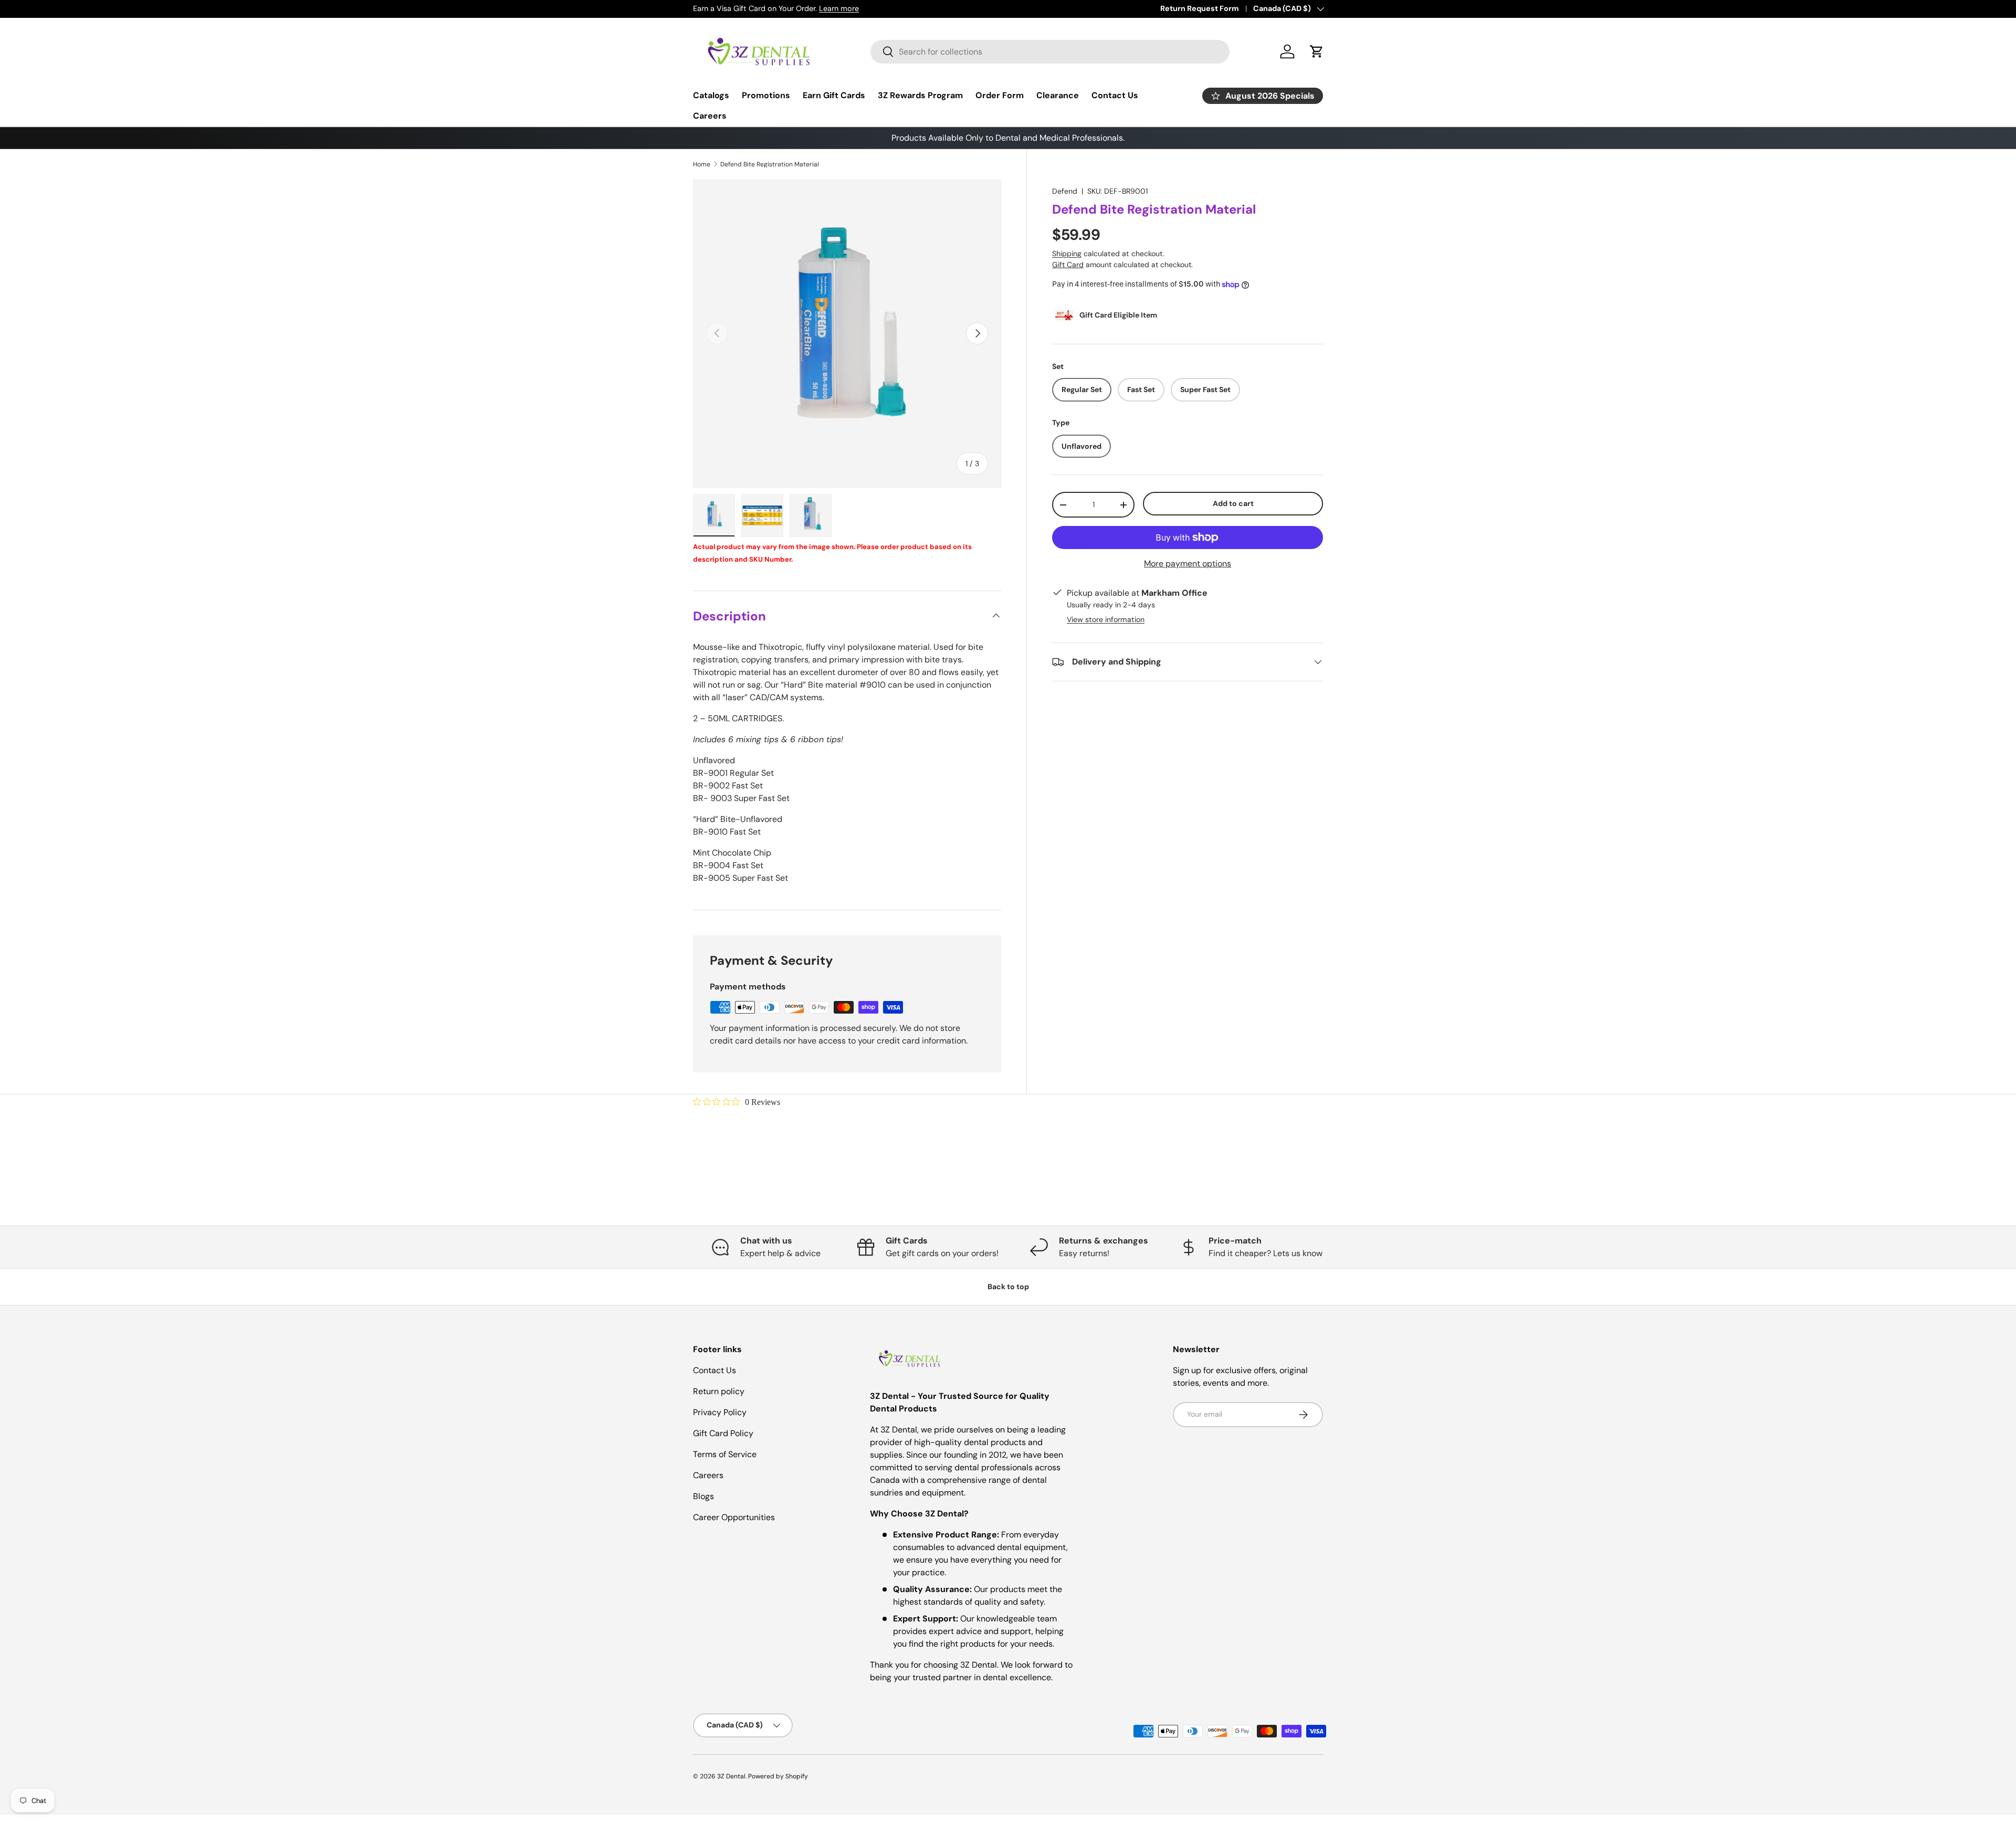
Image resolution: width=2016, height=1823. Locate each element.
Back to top (1008, 1287)
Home (702, 164)
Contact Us (1115, 95)
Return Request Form (1200, 8)
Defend (1065, 191)
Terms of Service (725, 1454)
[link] (737, 1102)
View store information (1106, 619)
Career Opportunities (734, 1517)
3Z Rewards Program (920, 95)
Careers (710, 116)
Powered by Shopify (778, 1776)
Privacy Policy (720, 1412)
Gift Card (1068, 265)
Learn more (839, 8)
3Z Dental (731, 1776)
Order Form (1000, 95)
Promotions (766, 95)
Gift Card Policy (723, 1433)
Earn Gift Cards (834, 95)
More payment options (1188, 563)
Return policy (719, 1391)
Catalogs (711, 95)
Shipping (1067, 254)
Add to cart (1233, 503)
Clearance (1058, 95)
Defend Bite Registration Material (770, 164)
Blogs (703, 1496)
